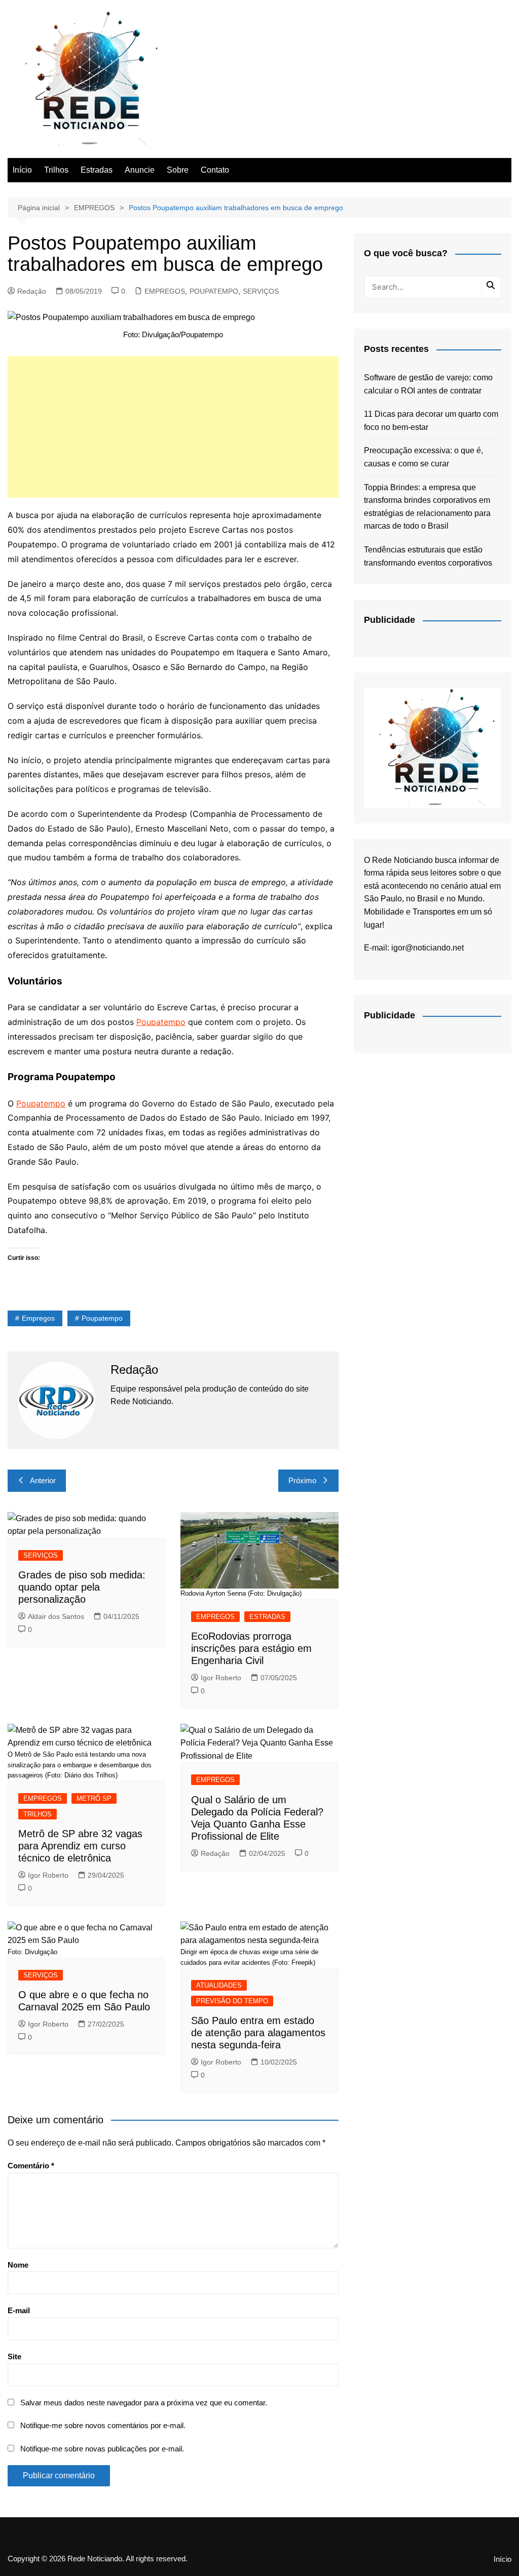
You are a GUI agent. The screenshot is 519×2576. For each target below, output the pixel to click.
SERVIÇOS (261, 291)
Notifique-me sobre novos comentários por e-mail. (103, 2425)
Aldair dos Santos (56, 1616)
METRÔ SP (94, 1798)
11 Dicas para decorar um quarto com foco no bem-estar (431, 421)
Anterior (43, 1480)
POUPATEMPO (214, 291)
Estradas (97, 170)
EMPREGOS (165, 291)
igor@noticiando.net (428, 948)
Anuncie (140, 170)
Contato (215, 170)
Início (22, 170)
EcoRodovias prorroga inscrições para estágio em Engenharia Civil (251, 1648)
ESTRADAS (267, 1617)
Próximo (302, 1480)
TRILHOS (38, 1814)
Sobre (178, 170)
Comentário (31, 2166)
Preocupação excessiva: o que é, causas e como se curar (423, 457)
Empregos (38, 1318)
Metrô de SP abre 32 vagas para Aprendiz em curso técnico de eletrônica (80, 1846)
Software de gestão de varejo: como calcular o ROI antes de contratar (428, 384)
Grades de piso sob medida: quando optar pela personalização (82, 1587)
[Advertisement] (173, 427)
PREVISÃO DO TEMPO (232, 2001)
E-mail (19, 2310)
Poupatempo (161, 1022)
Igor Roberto (221, 1678)
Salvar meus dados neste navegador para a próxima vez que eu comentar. (144, 2403)
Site (14, 2356)
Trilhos (56, 170)
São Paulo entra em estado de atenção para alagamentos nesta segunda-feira (258, 2033)
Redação (32, 291)
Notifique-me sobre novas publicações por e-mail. (102, 2449)
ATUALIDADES (219, 1985)
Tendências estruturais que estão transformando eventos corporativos (428, 556)
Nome (18, 2265)
